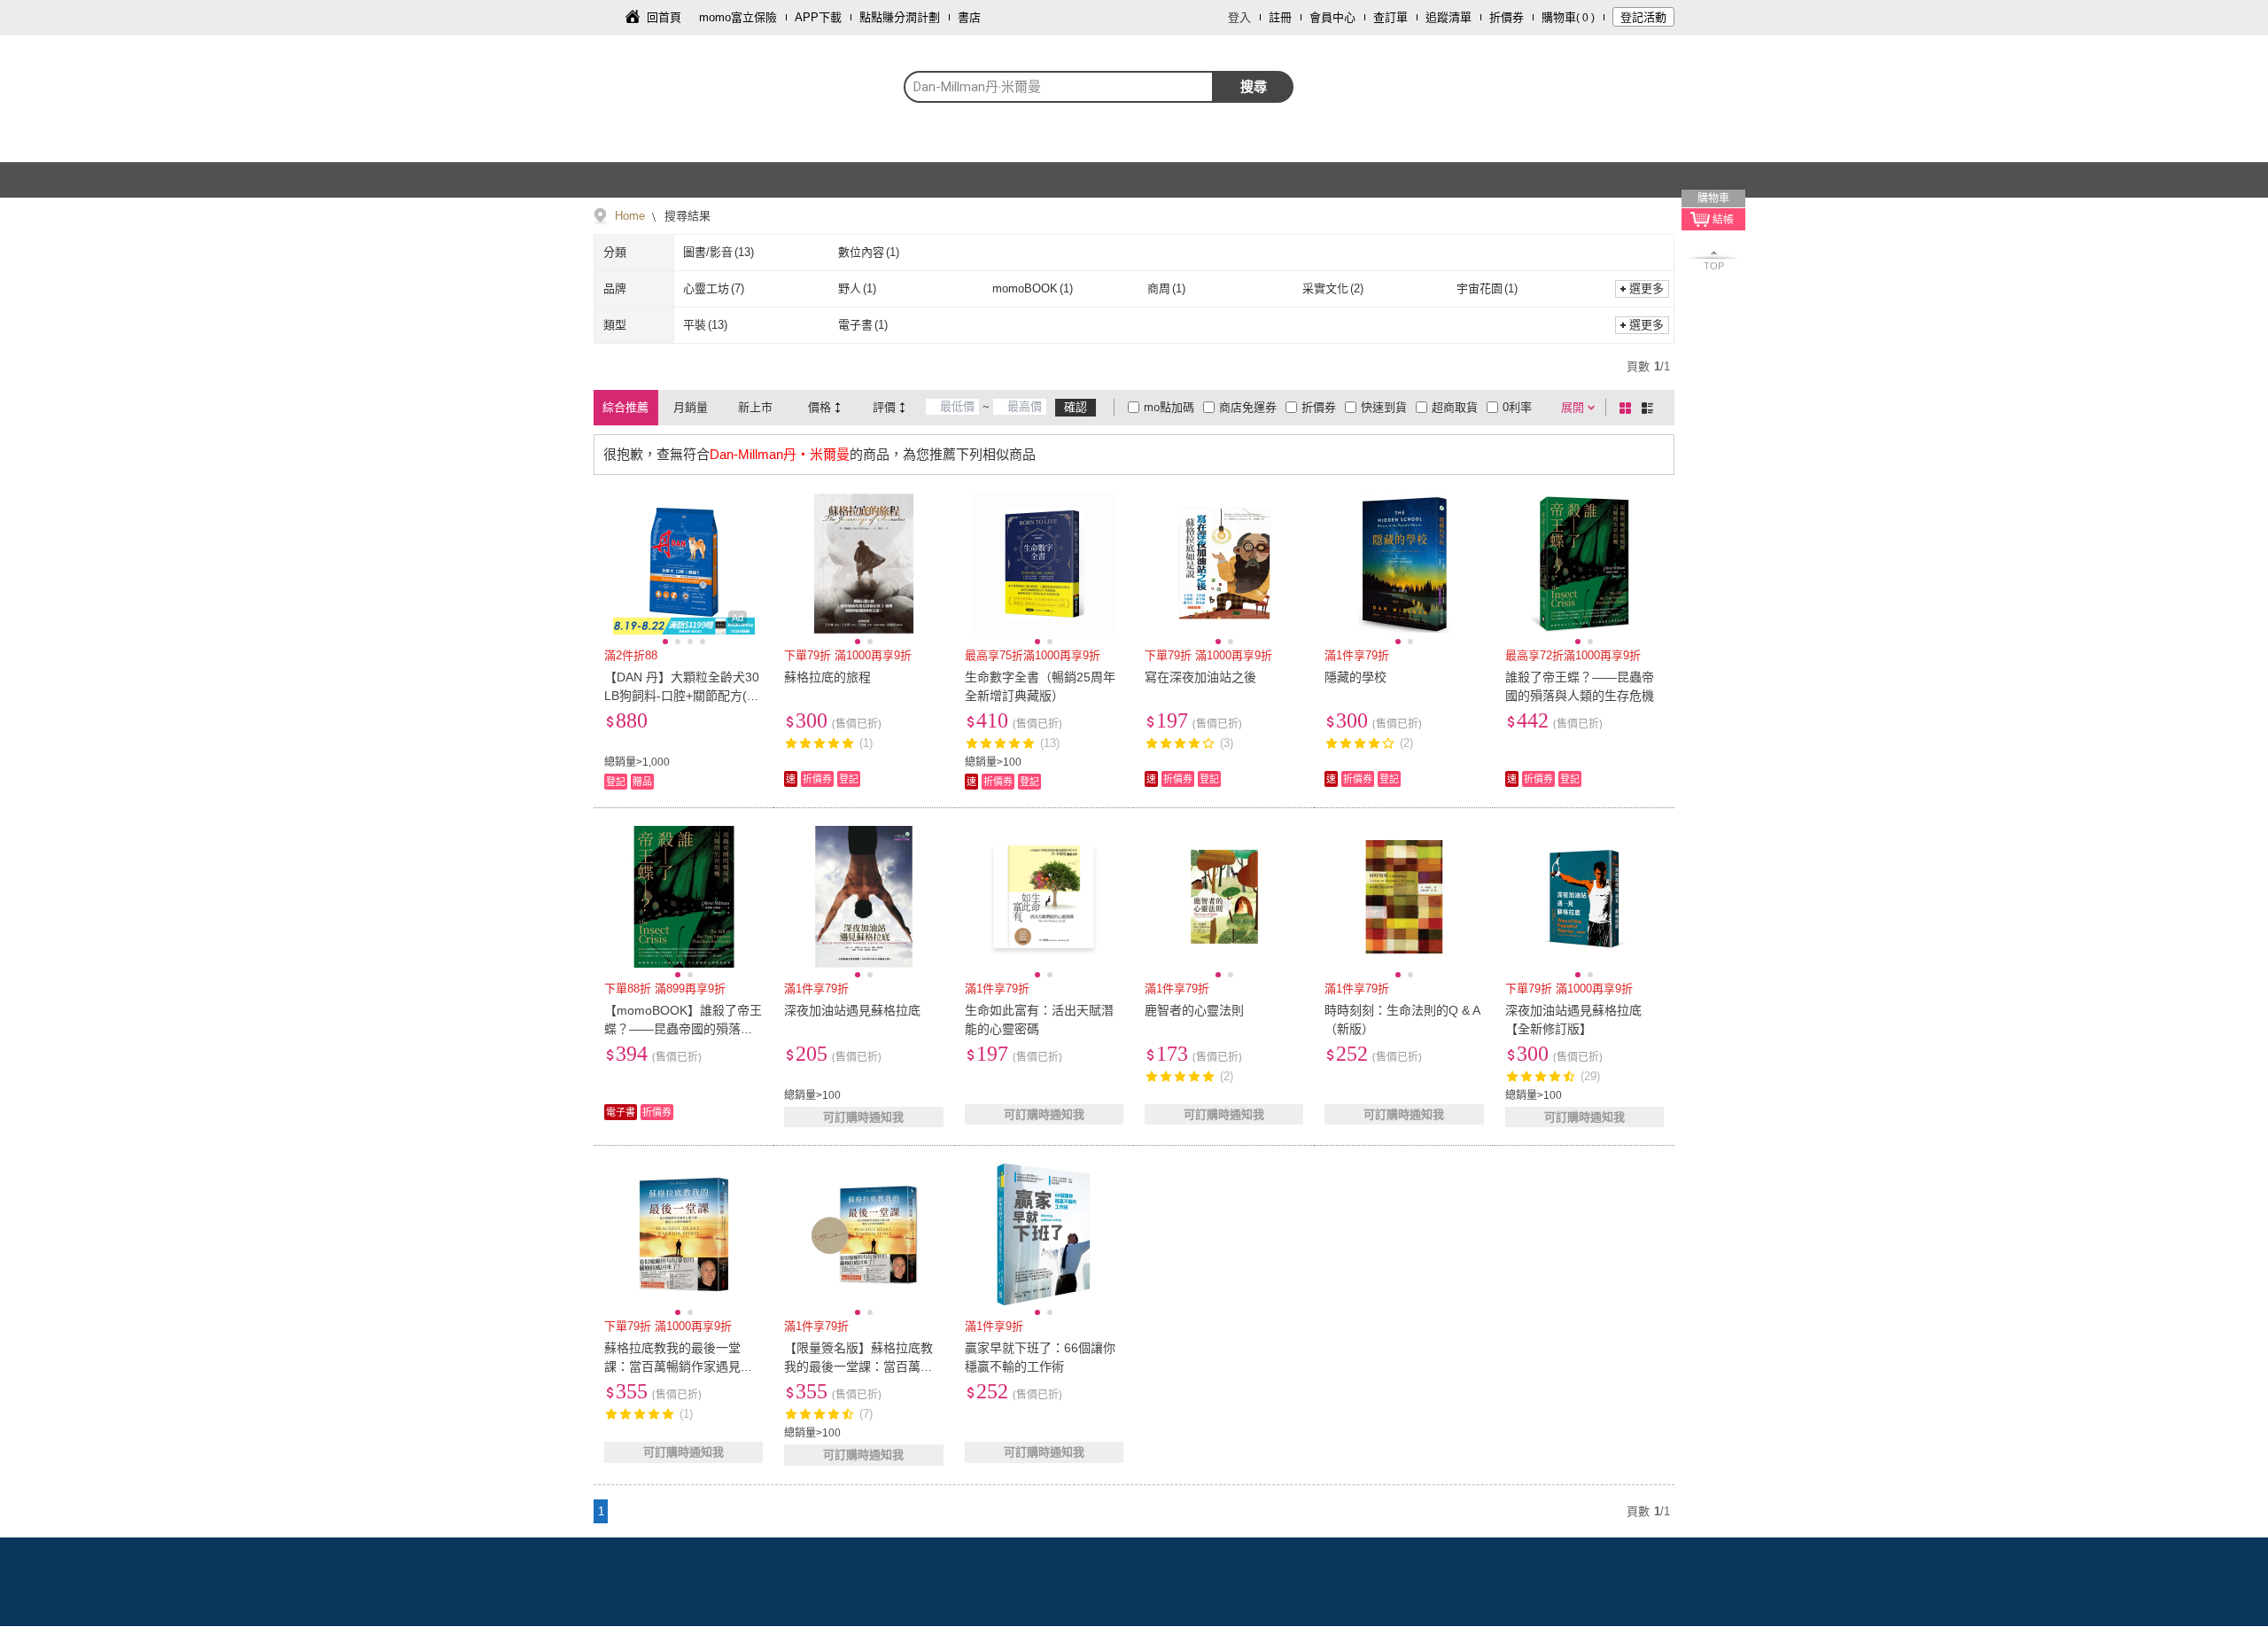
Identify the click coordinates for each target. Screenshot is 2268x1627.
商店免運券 (1248, 407)
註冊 (1280, 17)
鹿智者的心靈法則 (1194, 1010)
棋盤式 (1628, 408)
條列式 (1651, 408)
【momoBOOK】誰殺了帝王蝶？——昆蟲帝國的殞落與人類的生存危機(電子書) (683, 1029)
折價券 (1507, 17)
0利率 (1517, 407)
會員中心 (1332, 17)
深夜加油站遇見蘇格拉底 (852, 1010)
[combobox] (1059, 87)
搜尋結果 (686, 216)
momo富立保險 (738, 17)
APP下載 (818, 17)
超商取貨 (1455, 407)
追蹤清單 (1449, 17)
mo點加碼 (1169, 407)
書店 (969, 17)
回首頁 (664, 17)
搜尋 (1254, 86)
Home (630, 216)
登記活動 (1643, 17)
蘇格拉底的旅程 (827, 677)
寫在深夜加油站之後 (1200, 677)
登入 (1239, 17)
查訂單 (1390, 17)
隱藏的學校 (1355, 677)
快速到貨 (1384, 407)
